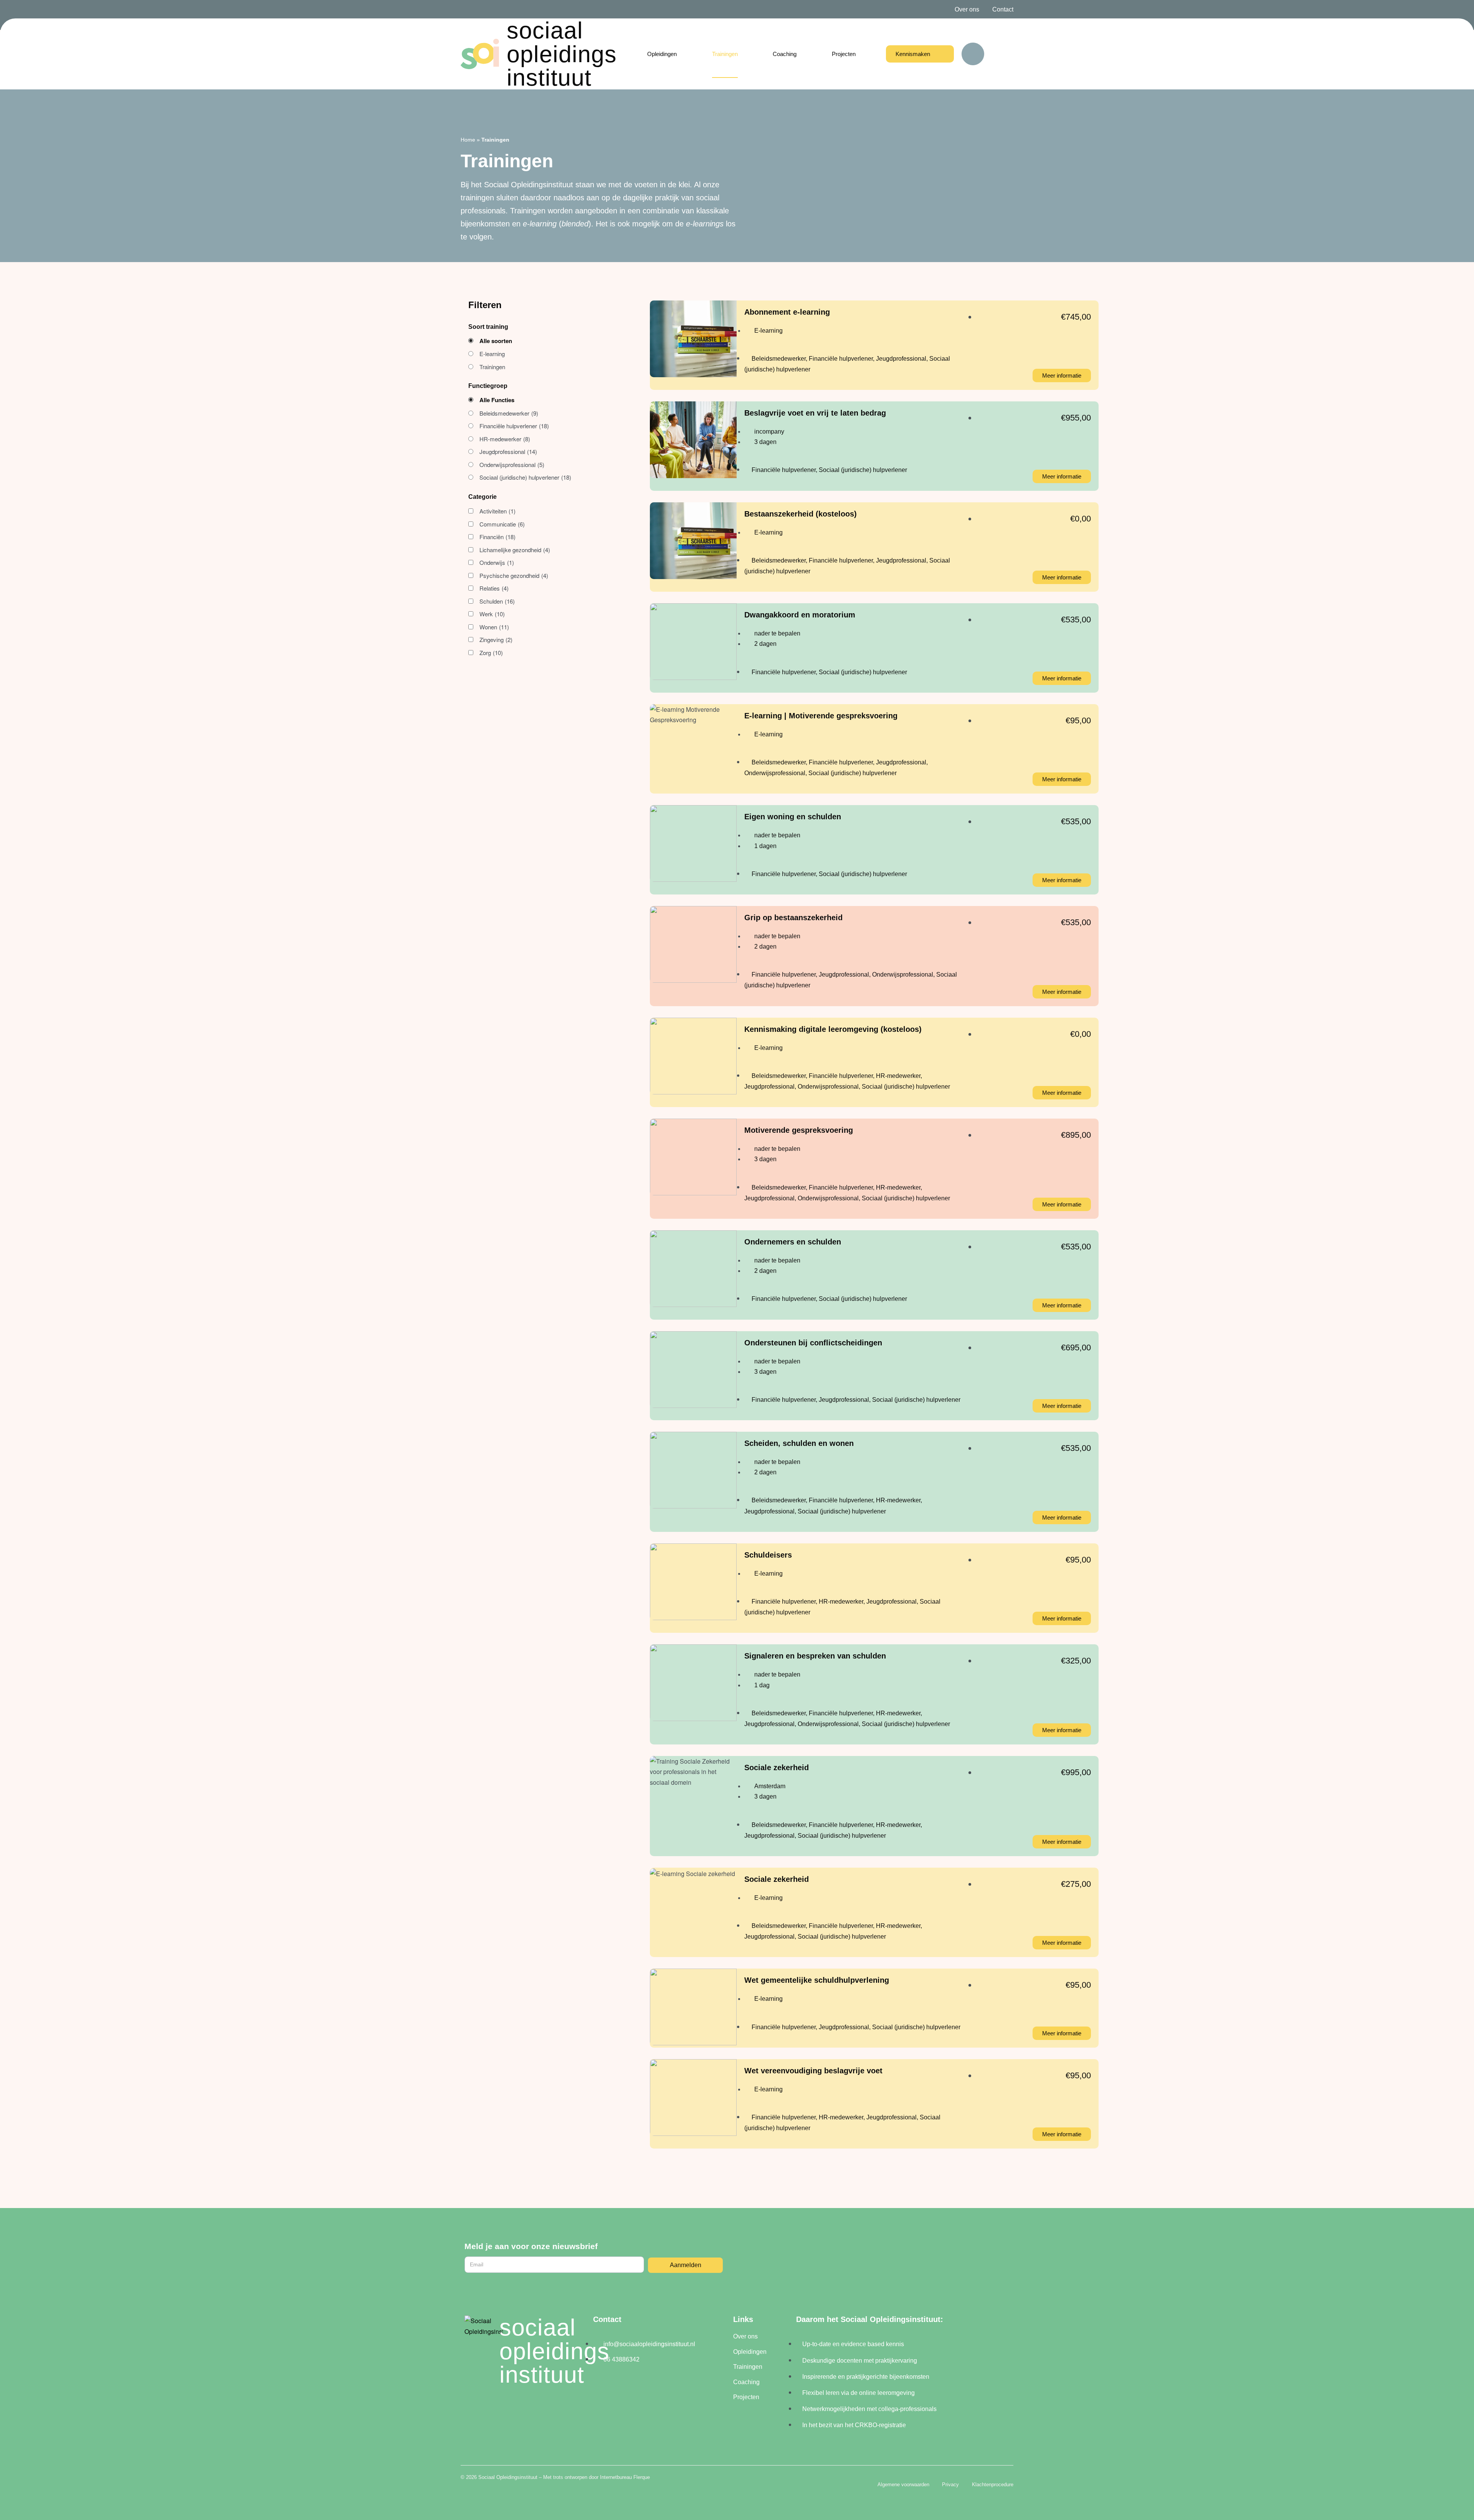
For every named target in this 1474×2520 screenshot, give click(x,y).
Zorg (491, 653)
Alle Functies (497, 400)
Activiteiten (497, 511)
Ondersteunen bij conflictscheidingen (813, 1343)
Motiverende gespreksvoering (799, 1130)
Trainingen (492, 367)
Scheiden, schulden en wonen (799, 1443)
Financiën (497, 537)
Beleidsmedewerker (509, 413)
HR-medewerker (505, 439)
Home (468, 140)
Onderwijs (497, 562)
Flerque (642, 2477)
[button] (973, 54)
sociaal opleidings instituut (562, 54)
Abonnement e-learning (787, 312)
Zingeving (496, 639)
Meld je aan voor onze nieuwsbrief (531, 2246)
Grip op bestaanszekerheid (793, 918)
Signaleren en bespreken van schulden (815, 1656)
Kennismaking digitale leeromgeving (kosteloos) (833, 1029)
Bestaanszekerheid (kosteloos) (801, 514)
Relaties (494, 588)
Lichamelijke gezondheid (515, 550)
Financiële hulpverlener (514, 426)
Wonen (494, 627)
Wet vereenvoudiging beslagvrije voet (813, 2071)
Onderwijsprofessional (512, 465)
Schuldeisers (768, 1555)
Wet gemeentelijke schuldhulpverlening (817, 1980)
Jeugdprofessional (508, 451)
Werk (492, 614)
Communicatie (502, 524)
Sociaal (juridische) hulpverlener (525, 477)
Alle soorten (496, 341)
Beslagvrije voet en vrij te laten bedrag (815, 413)
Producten (492, 354)
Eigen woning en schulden (793, 817)
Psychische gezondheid (514, 575)
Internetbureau (616, 2477)
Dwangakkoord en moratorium (800, 615)
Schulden (497, 601)
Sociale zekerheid (777, 1767)
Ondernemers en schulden (793, 1242)
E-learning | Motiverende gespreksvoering (821, 716)
